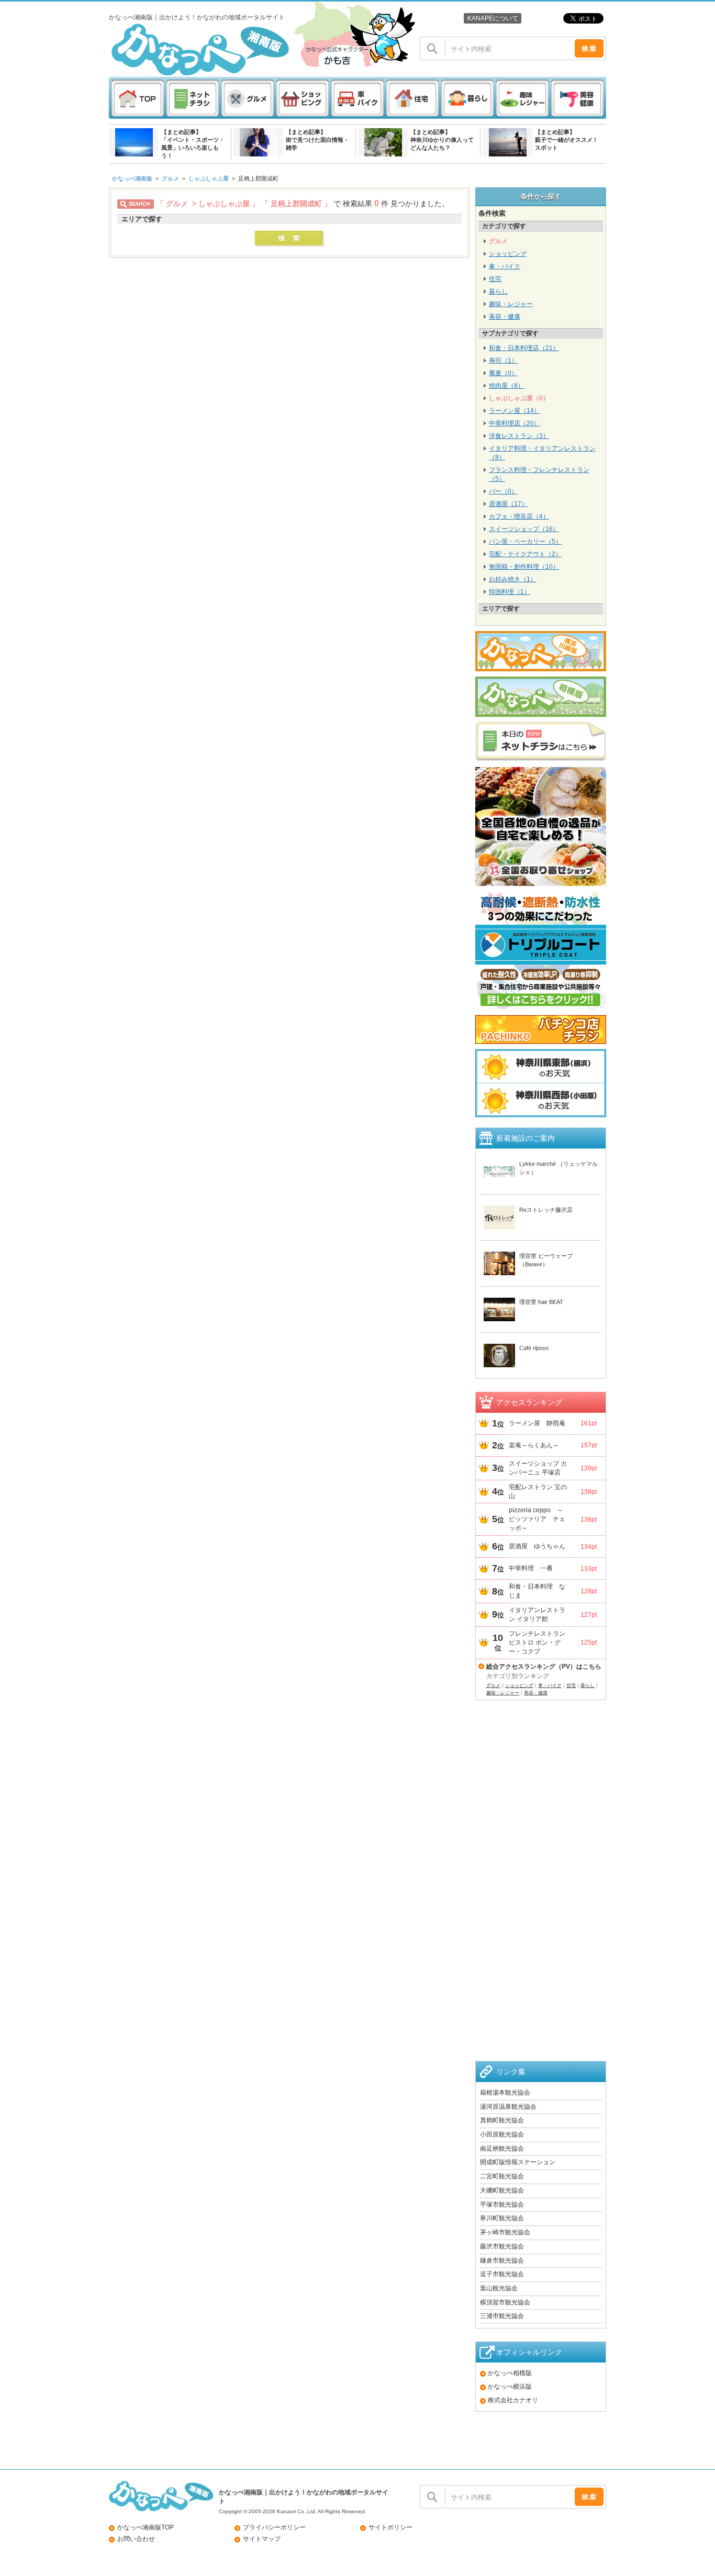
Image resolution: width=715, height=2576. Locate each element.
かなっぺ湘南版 (132, 178)
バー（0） (503, 491)
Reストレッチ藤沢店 (546, 1210)
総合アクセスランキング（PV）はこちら (544, 1667)
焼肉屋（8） (506, 386)
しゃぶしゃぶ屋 (209, 178)
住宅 (495, 279)
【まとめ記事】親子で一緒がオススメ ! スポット (566, 140)
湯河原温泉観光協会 (508, 2107)
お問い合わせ (136, 2539)
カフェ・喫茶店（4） (519, 516)
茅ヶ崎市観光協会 (505, 2232)
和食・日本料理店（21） (524, 348)
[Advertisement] (541, 1894)
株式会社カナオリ (513, 2400)
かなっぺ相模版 (510, 2373)
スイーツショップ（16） (524, 529)
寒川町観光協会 (502, 2218)
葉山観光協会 (499, 2288)
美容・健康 (505, 317)
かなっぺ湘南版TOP (146, 2527)
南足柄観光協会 (502, 2148)
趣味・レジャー (511, 304)
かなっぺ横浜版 (510, 2387)
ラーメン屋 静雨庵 (537, 1423)
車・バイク (505, 266)
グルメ (170, 178)
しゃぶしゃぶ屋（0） (519, 398)
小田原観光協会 (502, 2134)
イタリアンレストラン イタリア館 (537, 1615)
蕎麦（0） (503, 373)
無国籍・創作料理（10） (524, 567)
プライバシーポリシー (274, 2527)
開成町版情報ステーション (518, 2162)
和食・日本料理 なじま (537, 1591)
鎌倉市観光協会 (502, 2260)
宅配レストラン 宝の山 (538, 1492)
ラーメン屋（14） (515, 411)
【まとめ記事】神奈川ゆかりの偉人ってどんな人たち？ (442, 140)
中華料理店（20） (515, 423)
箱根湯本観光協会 (505, 2093)
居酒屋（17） (508, 504)
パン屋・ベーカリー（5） (525, 542)
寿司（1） (503, 361)
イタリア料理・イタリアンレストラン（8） (542, 453)
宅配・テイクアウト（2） (525, 554)
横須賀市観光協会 (505, 2302)
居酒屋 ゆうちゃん (537, 1546)
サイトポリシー (390, 2527)
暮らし (498, 291)
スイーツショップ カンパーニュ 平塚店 (538, 1468)
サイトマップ (262, 2539)
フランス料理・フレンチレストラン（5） (539, 474)
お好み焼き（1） (513, 579)
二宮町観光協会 (502, 2176)
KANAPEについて (493, 18)
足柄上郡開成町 (258, 178)
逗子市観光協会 (502, 2274)
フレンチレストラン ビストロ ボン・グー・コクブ (539, 1643)
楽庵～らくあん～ (534, 1445)
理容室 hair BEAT (541, 1302)
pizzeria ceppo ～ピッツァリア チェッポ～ (537, 1519)
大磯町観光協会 (502, 2190)
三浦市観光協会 (502, 2316)
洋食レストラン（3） (519, 436)
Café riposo (534, 1348)
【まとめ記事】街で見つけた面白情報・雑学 (317, 140)
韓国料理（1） (510, 592)
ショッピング (508, 254)
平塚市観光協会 (502, 2204)
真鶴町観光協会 (502, 2120)
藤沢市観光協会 (502, 2246)
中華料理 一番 (531, 1568)
